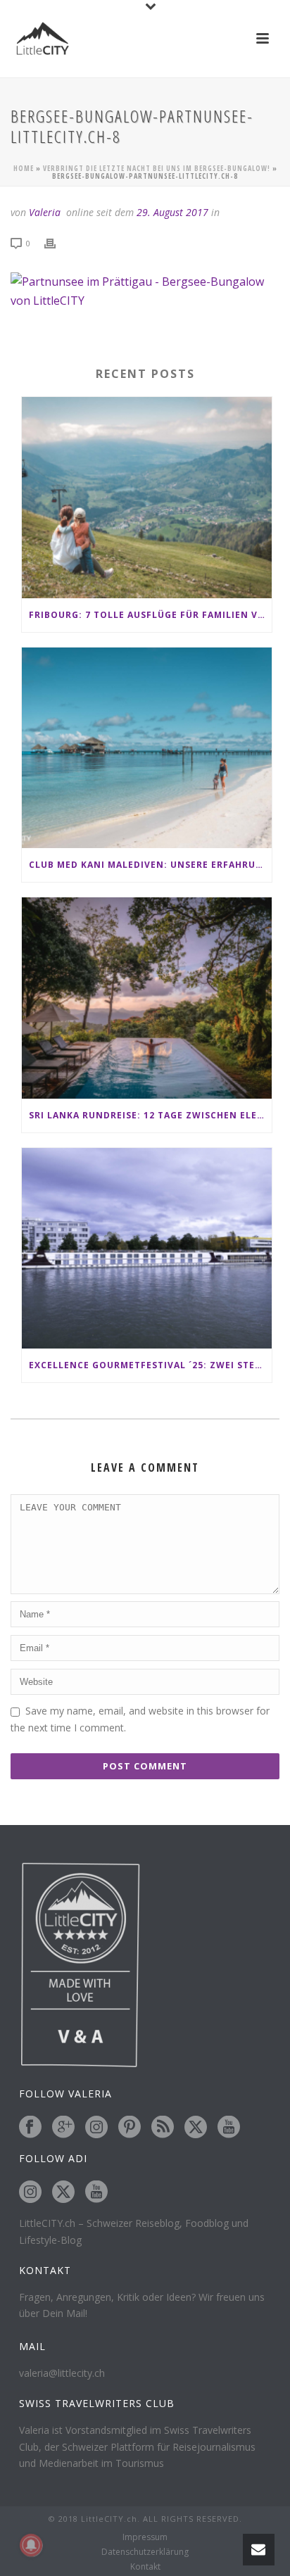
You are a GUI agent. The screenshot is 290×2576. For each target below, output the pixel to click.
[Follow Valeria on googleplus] (63, 2128)
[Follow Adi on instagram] (30, 2192)
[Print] (57, 242)
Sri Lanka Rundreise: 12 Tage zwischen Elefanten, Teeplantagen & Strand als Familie (150, 1115)
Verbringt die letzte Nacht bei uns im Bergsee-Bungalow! (157, 168)
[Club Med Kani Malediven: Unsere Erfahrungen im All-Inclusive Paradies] (147, 748)
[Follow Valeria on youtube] (229, 2128)
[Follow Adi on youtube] (96, 2192)
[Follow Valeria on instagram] (96, 2128)
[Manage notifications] (31, 2545)
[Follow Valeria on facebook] (30, 2128)
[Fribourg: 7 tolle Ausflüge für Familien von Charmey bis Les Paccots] (147, 497)
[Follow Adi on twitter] (63, 2192)
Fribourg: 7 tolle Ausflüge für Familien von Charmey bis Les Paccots (150, 615)
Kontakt (145, 2567)
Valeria (45, 212)
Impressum (145, 2537)
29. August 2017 (172, 212)
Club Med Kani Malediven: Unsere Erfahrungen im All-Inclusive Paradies (150, 865)
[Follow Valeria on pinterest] (130, 2128)
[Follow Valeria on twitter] (196, 2128)
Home (24, 168)
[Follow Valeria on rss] (163, 2128)
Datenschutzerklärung (145, 2552)
